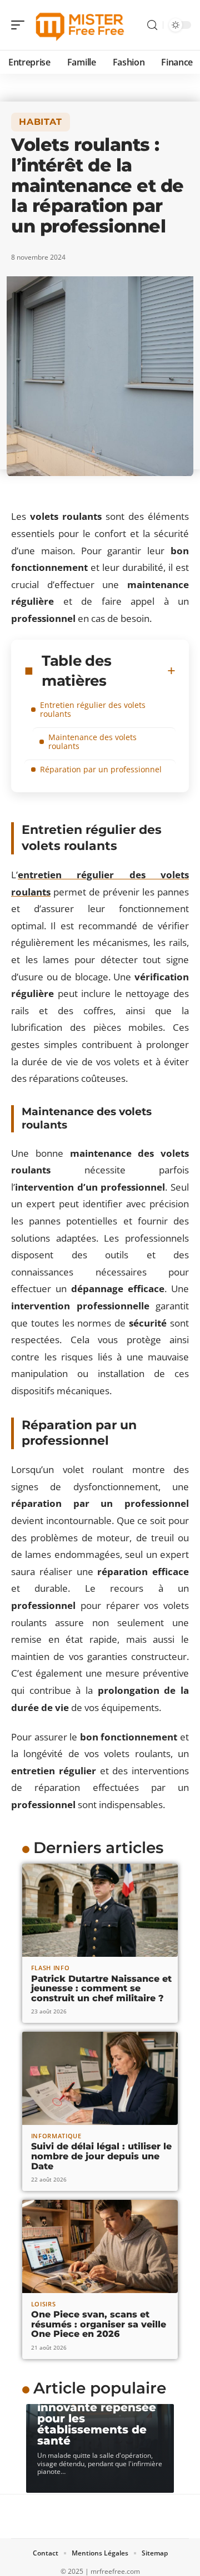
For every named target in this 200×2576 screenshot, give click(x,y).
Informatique (56, 2136)
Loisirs (44, 2304)
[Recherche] (152, 25)
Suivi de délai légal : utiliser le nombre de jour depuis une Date (101, 2156)
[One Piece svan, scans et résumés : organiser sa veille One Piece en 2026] (100, 2246)
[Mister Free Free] (80, 25)
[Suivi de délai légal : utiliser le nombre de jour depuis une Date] (100, 2078)
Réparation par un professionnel (101, 769)
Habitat (41, 122)
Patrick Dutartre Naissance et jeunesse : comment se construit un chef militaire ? (101, 1988)
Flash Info (51, 1968)
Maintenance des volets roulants (92, 742)
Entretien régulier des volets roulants (93, 709)
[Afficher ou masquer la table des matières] (171, 671)
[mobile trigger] (21, 25)
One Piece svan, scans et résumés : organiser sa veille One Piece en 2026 (99, 2324)
